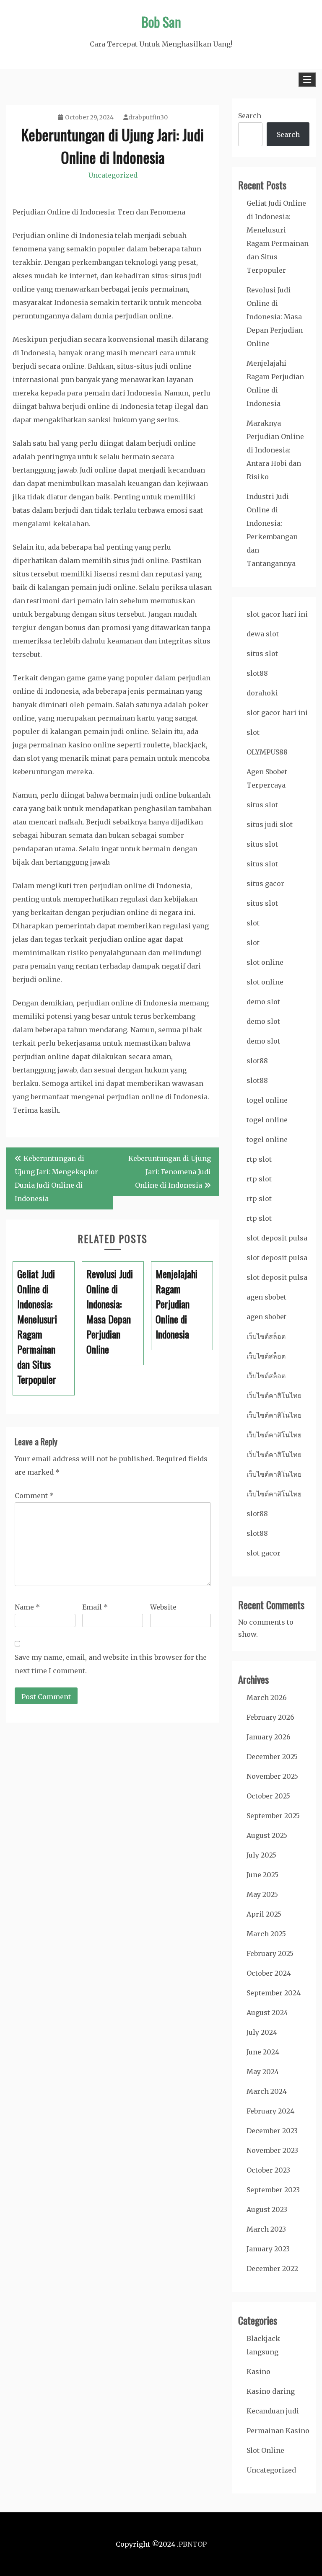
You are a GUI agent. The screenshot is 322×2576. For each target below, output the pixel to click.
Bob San (161, 22)
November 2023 (272, 2150)
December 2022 (272, 2269)
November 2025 (272, 1776)
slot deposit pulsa (277, 1238)
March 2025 (266, 1934)
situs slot (262, 654)
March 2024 (267, 2091)
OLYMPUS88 (267, 752)
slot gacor (264, 1553)
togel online (267, 1100)
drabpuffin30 (148, 117)
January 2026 (269, 1737)
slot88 (257, 673)
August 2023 (267, 2209)
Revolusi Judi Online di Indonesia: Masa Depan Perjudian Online (275, 317)
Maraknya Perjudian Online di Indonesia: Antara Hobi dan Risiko (275, 450)
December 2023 (272, 2131)
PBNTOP (193, 2544)
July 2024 (262, 2032)
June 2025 (262, 1875)
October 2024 (269, 1973)
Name (27, 1607)
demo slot (263, 1002)
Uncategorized (113, 175)
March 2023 (266, 2229)
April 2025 (264, 1914)
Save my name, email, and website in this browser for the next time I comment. (111, 1664)
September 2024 (274, 1993)
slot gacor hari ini (277, 614)
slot (253, 732)
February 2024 (270, 2111)
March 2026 (267, 1698)
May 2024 (263, 2072)
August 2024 (267, 2013)
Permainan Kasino (278, 2431)
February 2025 (270, 1953)
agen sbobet (266, 1297)
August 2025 (267, 1835)
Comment (34, 1496)
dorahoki (262, 693)
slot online (265, 962)
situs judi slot (270, 824)
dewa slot (263, 634)
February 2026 (270, 1717)
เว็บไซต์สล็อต (266, 1336)
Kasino (258, 2372)
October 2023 (268, 2170)
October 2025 (268, 1796)
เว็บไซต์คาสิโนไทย (274, 1395)
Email (95, 1607)
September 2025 (273, 1816)
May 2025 (262, 1894)
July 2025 (261, 1855)
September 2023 (273, 2190)
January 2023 (268, 2249)
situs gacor (265, 884)
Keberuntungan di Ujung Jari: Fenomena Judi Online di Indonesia (170, 1172)
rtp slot (259, 1159)
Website (163, 1607)
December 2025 (272, 1757)
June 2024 (263, 2052)
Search (250, 116)
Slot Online (265, 2450)
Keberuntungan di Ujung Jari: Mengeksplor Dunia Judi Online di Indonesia (56, 1178)
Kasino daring (271, 2391)
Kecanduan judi (273, 2411)
